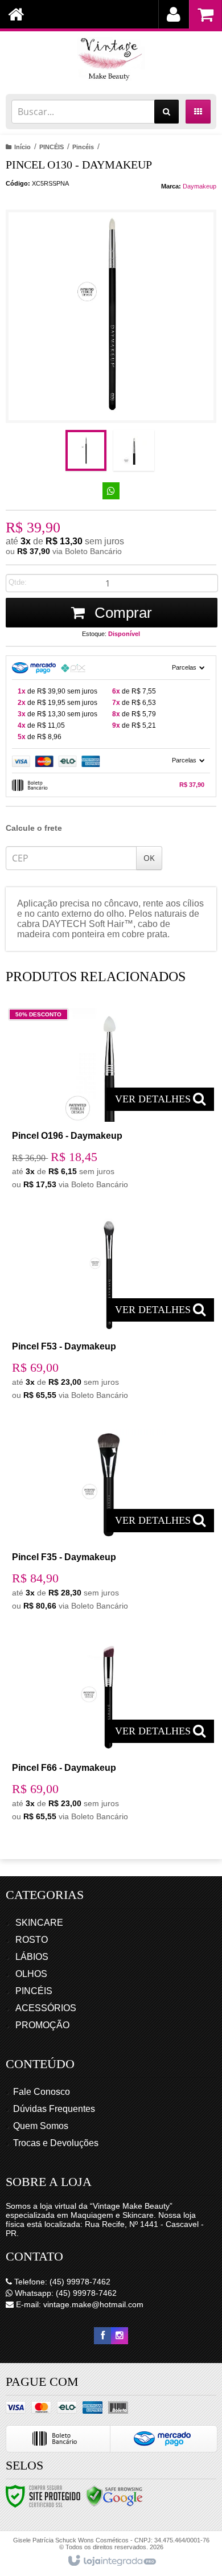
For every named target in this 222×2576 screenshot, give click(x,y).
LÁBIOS (32, 1957)
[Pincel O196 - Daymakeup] (109, 1102)
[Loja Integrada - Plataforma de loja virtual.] (111, 2561)
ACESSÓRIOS (46, 2008)
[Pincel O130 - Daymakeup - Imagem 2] (134, 450)
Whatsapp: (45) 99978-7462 (65, 2293)
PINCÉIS (52, 147)
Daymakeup (200, 186)
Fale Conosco (42, 2092)
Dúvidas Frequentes (54, 2109)
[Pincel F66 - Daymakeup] (109, 1734)
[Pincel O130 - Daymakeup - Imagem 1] (86, 450)
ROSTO (32, 1940)
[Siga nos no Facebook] (102, 2336)
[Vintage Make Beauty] (111, 60)
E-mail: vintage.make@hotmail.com (79, 2304)
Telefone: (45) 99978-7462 (61, 2282)
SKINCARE (39, 1923)
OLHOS (31, 1974)
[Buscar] (166, 112)
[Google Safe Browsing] (114, 2496)
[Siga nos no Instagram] (120, 2336)
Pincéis (83, 147)
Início (22, 147)
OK (149, 858)
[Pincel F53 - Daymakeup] (109, 1312)
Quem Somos (41, 2126)
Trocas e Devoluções (56, 2143)
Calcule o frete (34, 828)
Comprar (121, 613)
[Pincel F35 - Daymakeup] (109, 1523)
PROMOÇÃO (42, 2025)
